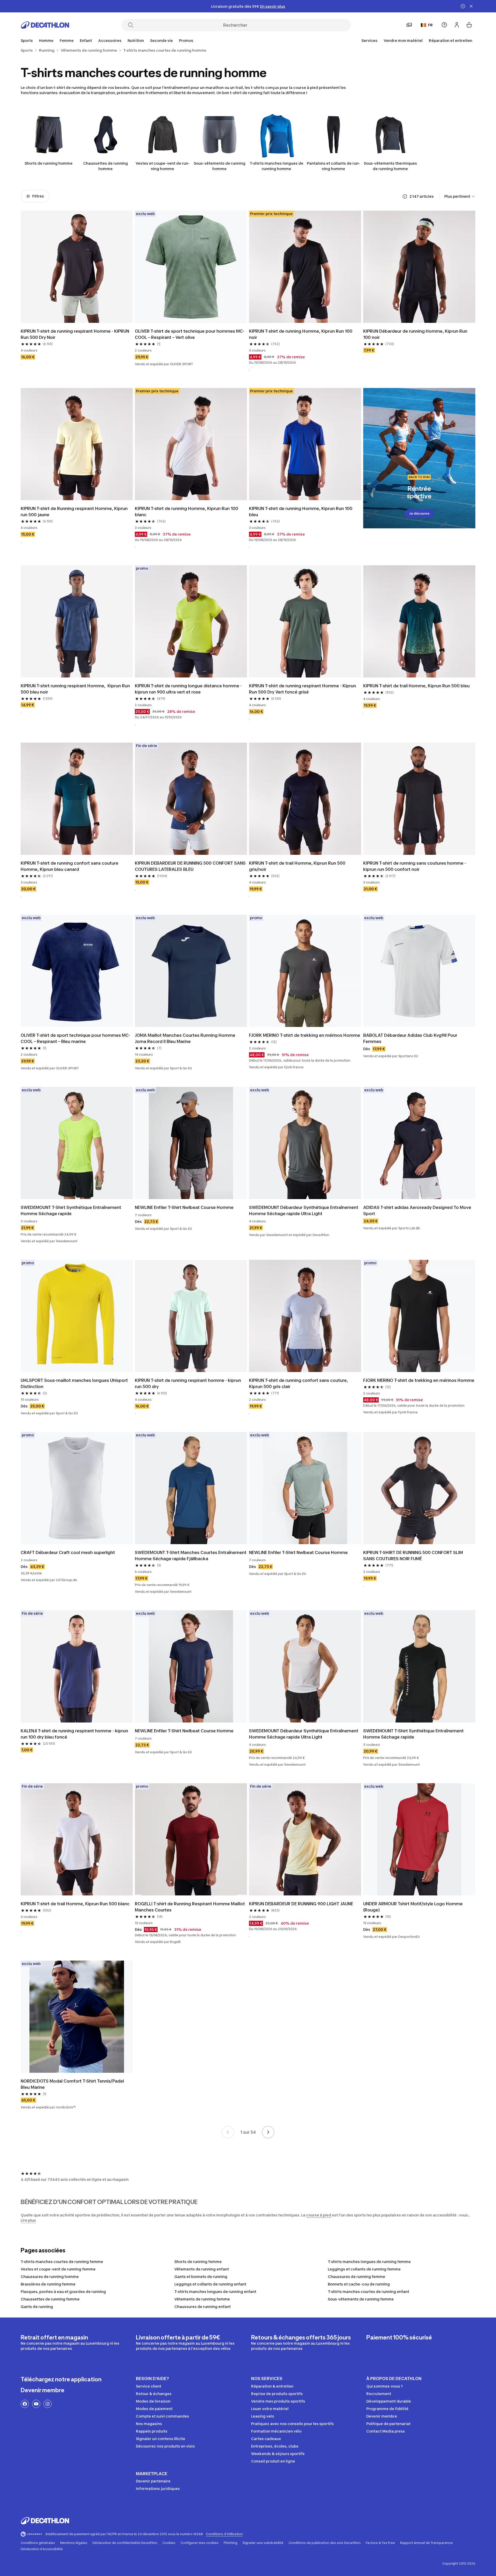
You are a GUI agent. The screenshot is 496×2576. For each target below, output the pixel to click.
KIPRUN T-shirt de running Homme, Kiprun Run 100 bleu (301, 512)
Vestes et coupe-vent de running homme (163, 166)
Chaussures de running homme (50, 2277)
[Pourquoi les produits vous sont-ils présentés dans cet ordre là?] (405, 196)
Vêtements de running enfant (202, 2269)
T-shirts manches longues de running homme (277, 166)
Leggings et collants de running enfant (210, 2284)
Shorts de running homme (49, 163)
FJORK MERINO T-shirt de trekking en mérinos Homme (305, 1035)
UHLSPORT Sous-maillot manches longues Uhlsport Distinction (75, 1383)
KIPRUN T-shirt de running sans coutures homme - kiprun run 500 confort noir (415, 866)
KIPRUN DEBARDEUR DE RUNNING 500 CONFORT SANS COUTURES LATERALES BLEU (191, 866)
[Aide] (444, 25)
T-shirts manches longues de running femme (369, 2262)
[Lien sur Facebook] (25, 2404)
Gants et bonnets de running (201, 2277)
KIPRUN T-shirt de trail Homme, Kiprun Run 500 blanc (75, 1904)
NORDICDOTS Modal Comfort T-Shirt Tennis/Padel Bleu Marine (73, 2084)
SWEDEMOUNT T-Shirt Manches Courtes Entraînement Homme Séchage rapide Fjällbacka (191, 1556)
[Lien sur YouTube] (36, 2404)
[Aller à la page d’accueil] (45, 25)
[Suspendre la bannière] (463, 6)
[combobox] (460, 196)
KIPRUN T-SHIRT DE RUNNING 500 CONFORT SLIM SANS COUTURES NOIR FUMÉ (414, 1556)
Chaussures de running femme (357, 2277)
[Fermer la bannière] (471, 6)
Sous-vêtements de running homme (220, 166)
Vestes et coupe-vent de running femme (58, 2269)
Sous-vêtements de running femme (361, 2299)
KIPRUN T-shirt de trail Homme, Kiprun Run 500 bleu (416, 686)
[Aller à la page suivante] (268, 2132)
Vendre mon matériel (403, 40)
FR (430, 25)
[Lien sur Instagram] (48, 2404)
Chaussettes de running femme (50, 2299)
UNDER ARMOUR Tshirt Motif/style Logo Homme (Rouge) (413, 1907)
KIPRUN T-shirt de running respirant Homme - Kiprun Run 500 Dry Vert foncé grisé (303, 689)
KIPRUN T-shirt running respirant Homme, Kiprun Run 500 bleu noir (76, 689)
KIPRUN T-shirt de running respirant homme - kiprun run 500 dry (188, 1383)
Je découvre (419, 513)
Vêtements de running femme (202, 2299)
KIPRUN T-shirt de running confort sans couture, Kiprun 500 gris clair (299, 1383)
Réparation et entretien (451, 40)
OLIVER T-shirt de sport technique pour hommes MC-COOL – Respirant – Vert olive (190, 334)
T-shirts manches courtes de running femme (62, 2262)
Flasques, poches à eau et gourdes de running (63, 2292)
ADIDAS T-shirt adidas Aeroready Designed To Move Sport (418, 1210)
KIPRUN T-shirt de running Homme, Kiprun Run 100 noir (301, 334)
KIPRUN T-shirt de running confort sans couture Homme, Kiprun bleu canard (70, 866)
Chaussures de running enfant (203, 2307)
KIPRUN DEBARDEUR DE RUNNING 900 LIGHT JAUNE (301, 1904)
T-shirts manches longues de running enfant (215, 2292)
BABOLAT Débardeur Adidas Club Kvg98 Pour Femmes (411, 1038)
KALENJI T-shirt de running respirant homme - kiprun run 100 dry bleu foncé (75, 1734)
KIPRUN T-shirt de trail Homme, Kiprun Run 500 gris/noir (298, 866)
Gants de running (37, 2307)
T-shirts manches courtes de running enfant (369, 2292)
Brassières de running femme (48, 2284)
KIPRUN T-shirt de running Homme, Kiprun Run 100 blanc (187, 512)
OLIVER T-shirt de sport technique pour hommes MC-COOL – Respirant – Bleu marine (75, 1038)
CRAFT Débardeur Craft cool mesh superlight (68, 1552)
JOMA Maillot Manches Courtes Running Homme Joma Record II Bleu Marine (186, 1038)
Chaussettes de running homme (106, 166)
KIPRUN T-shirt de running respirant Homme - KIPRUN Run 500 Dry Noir (75, 334)
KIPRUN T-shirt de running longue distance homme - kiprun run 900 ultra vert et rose (189, 689)
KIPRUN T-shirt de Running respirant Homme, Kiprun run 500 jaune (75, 512)
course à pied (319, 2215)
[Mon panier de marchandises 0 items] (469, 25)
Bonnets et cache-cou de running (359, 2284)
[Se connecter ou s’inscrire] (457, 25)
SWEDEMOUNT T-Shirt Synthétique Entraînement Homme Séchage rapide (71, 1210)
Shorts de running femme (198, 2262)
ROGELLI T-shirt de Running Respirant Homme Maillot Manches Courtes (190, 1907)
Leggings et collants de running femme (364, 2269)
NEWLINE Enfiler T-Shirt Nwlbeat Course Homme (184, 1207)
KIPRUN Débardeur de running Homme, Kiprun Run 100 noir (416, 334)
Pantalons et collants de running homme (334, 166)
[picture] (77, 267)
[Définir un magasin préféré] (409, 25)
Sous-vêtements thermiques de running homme (390, 166)
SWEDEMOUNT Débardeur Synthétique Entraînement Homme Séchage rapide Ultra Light (304, 1210)
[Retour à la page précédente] (228, 2132)
